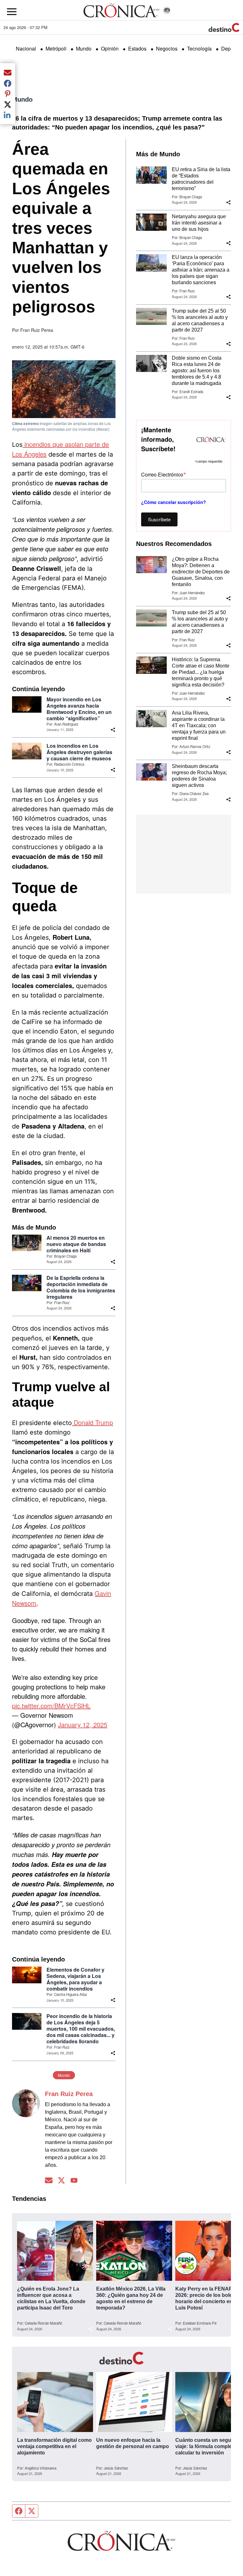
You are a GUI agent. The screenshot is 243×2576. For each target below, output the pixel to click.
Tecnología (199, 48)
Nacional (26, 48)
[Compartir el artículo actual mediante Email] (8, 72)
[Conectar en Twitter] (61, 2181)
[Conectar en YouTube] (74, 2181)
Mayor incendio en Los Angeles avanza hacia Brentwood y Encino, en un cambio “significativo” (79, 709)
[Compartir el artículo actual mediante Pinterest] (8, 94)
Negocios (167, 48)
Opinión (110, 48)
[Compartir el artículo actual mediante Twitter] (8, 104)
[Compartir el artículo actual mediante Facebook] (8, 83)
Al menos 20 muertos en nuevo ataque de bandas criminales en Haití (76, 1244)
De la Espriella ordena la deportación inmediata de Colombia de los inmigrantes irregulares (81, 1287)
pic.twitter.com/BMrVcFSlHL (51, 1706)
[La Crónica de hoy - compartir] (113, 730)
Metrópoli (56, 48)
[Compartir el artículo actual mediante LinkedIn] (8, 115)
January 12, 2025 (83, 1725)
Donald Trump (92, 1422)
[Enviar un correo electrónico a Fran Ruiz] (49, 2181)
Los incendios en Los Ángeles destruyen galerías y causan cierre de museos (79, 752)
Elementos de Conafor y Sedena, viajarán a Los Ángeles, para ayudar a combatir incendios (75, 1979)
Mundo (84, 48)
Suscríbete (159, 519)
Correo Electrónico (164, 474)
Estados (137, 48)
